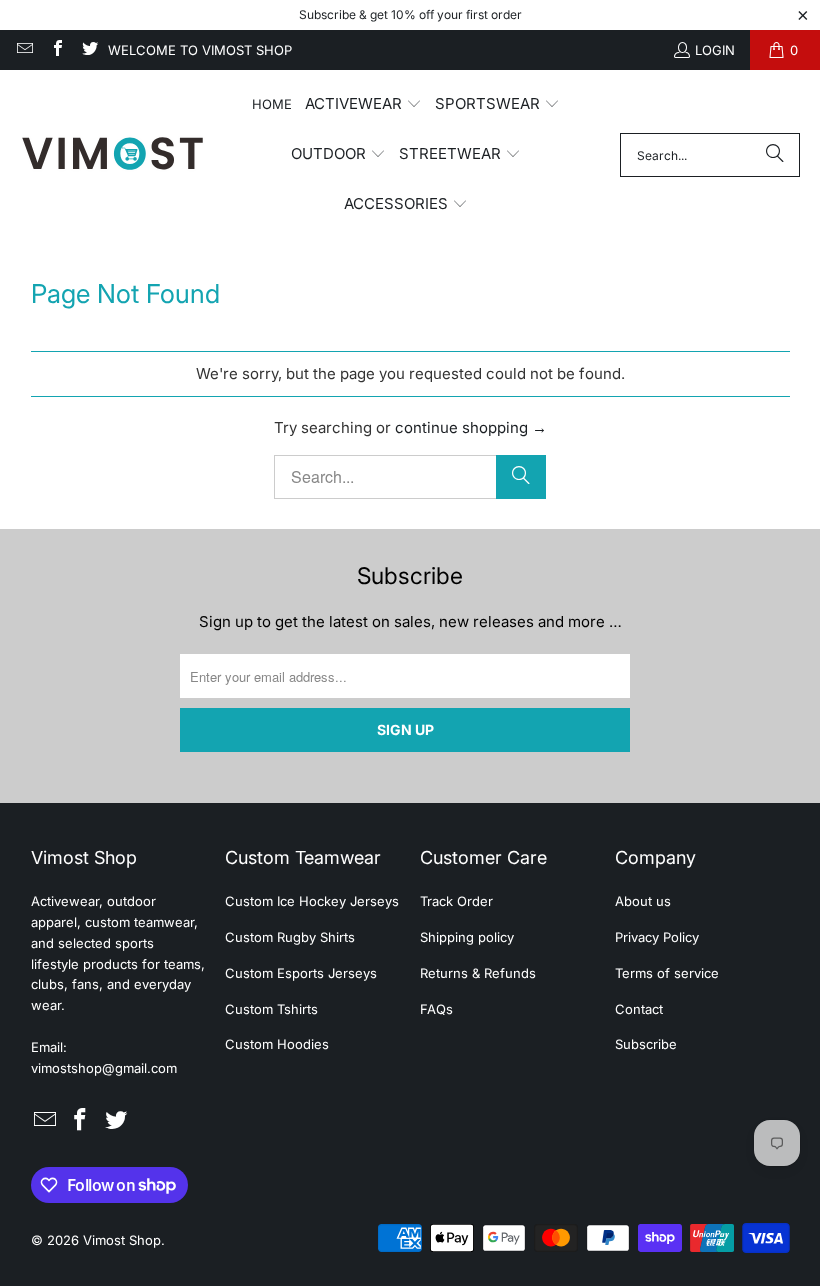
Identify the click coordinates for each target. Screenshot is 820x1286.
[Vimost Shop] (112, 154)
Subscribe (646, 1044)
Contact (639, 1009)
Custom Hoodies (277, 1044)
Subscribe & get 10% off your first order (410, 14)
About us (643, 901)
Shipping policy (467, 937)
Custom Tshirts (271, 1009)
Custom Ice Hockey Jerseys (312, 901)
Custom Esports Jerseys (301, 973)
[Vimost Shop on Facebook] (56, 50)
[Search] (775, 155)
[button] (363, 105)
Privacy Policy (657, 937)
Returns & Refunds (478, 973)
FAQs (436, 1009)
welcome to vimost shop (200, 50)
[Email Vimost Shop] (24, 50)
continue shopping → (471, 427)
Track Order (456, 901)
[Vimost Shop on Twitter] (89, 50)
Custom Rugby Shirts (290, 937)
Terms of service (667, 973)
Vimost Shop (122, 1240)
